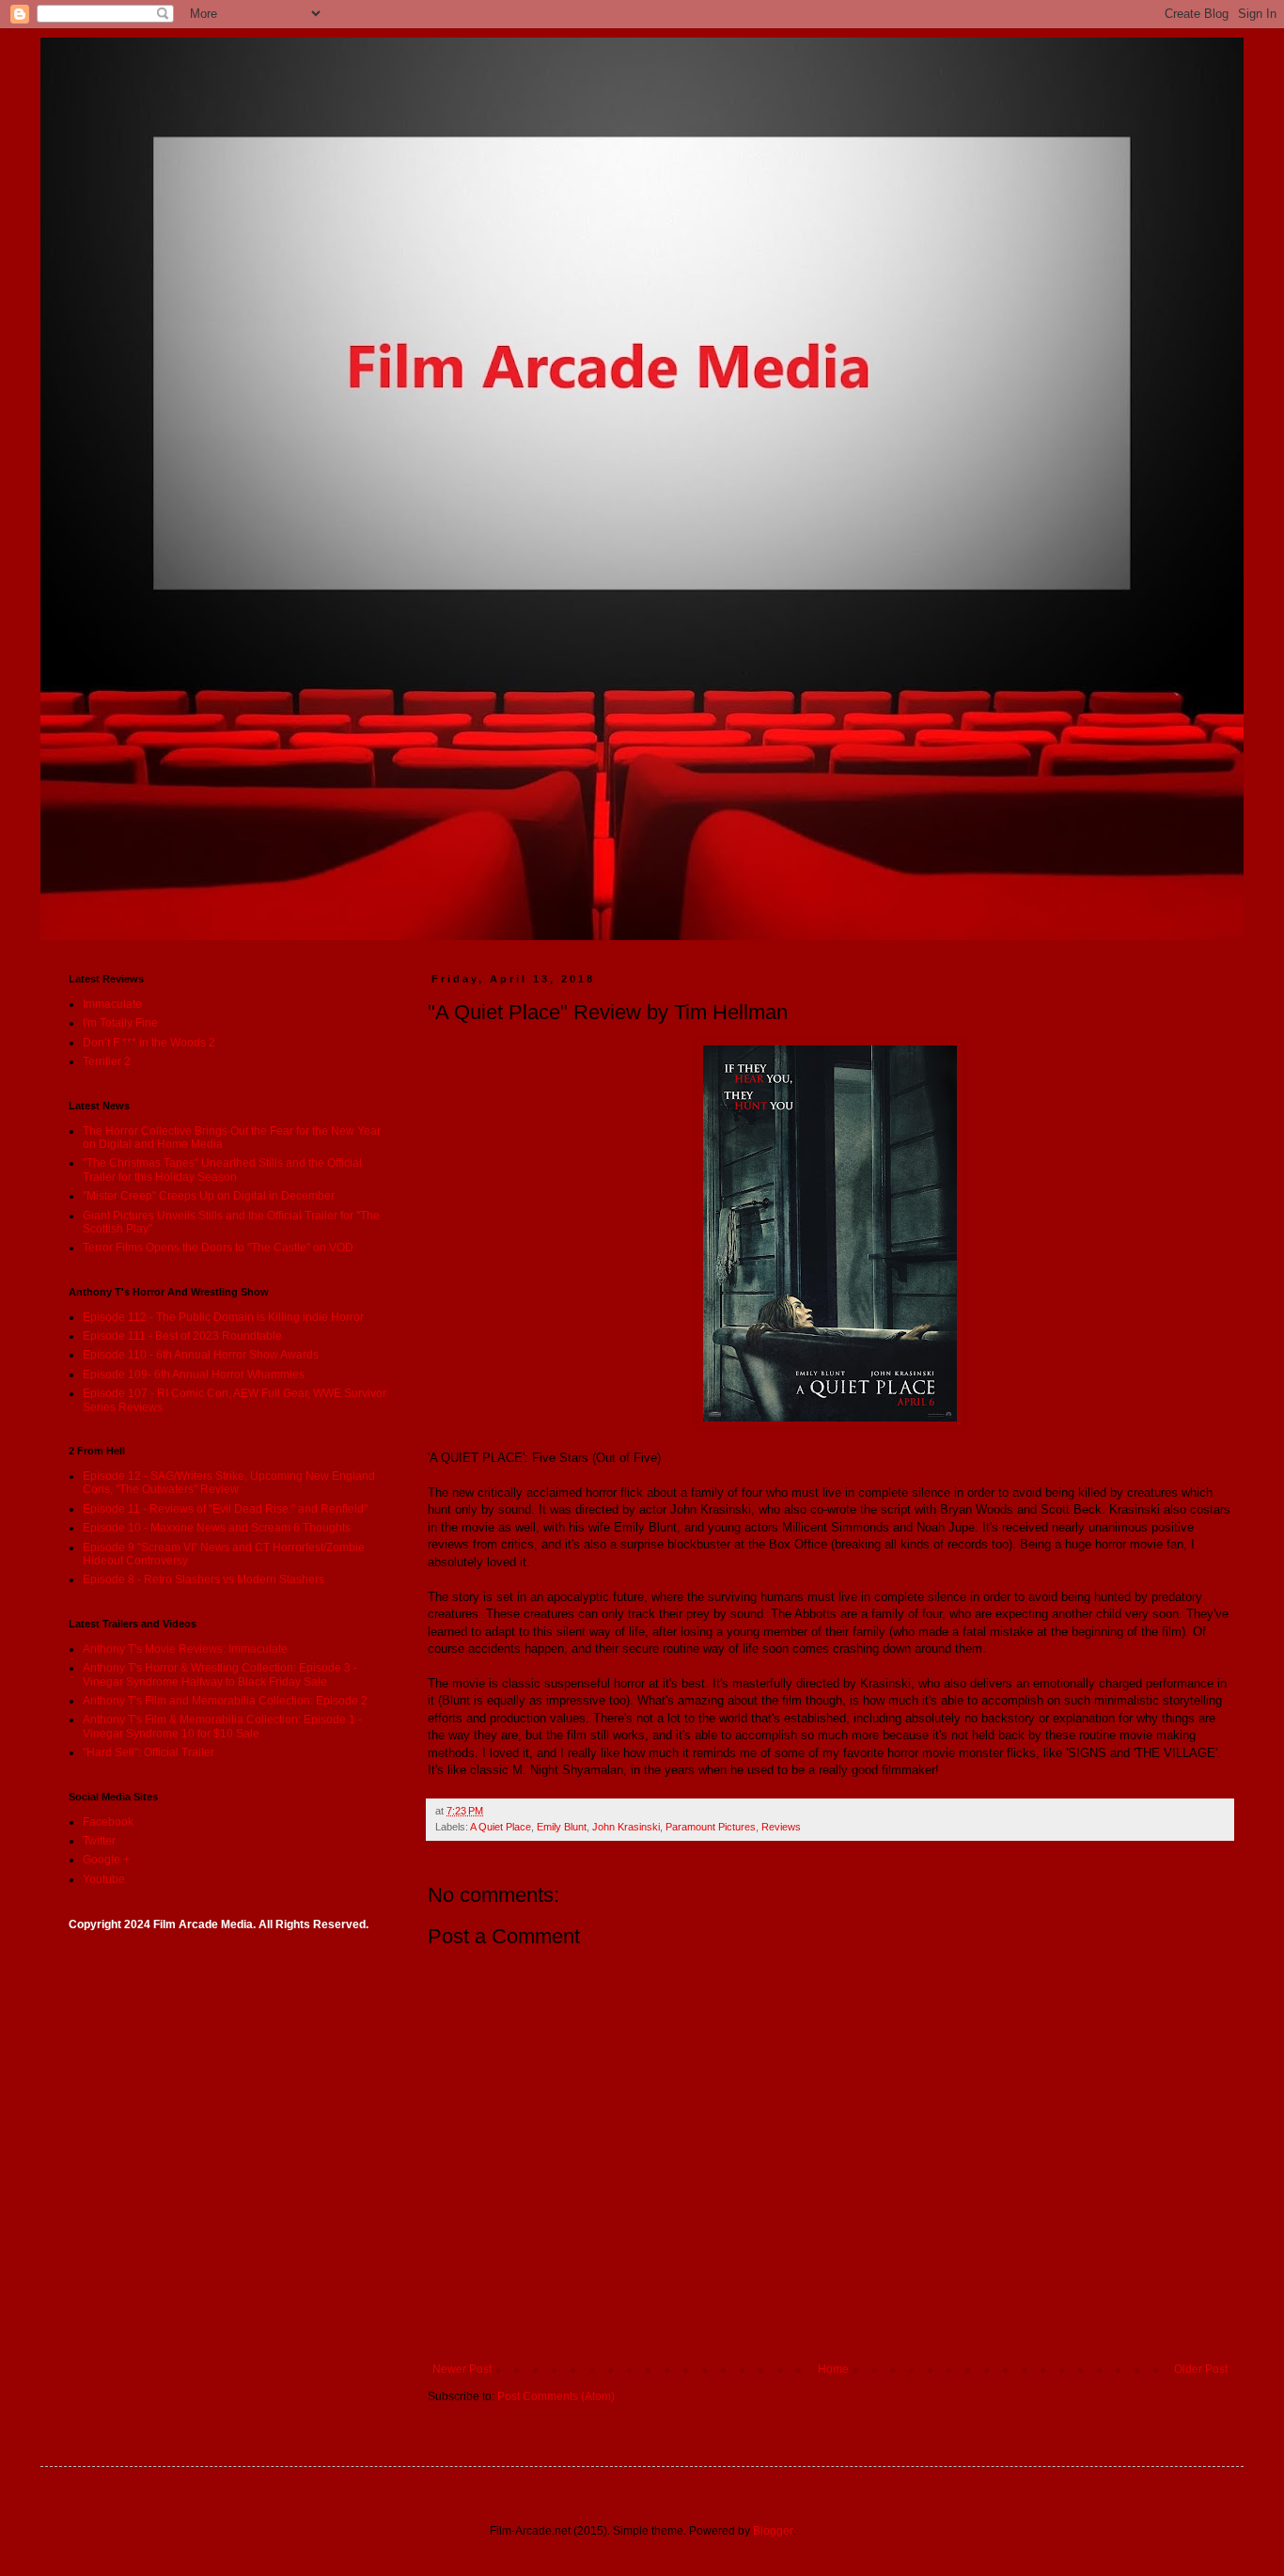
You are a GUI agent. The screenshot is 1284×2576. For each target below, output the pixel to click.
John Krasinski (626, 1827)
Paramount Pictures (711, 1827)
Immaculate (112, 1004)
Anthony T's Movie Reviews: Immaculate (185, 1649)
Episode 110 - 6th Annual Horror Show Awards (201, 1355)
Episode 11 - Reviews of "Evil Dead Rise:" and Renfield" (225, 1509)
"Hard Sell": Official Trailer (149, 1752)
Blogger (773, 2531)
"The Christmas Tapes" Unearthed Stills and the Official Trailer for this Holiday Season (222, 1170)
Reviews (781, 1827)
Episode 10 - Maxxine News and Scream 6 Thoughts (217, 1528)
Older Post (1201, 2369)
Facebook (108, 1822)
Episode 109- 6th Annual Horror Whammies (194, 1374)
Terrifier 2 (107, 1061)
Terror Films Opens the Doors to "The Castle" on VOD (218, 1248)
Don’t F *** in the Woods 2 (149, 1043)
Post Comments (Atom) (556, 2396)
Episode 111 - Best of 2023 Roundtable (182, 1336)
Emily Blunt (562, 1827)
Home (833, 2369)
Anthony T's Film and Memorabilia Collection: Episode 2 (225, 1701)
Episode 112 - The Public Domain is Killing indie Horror (223, 1317)
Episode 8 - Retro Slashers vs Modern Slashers (204, 1579)
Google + (106, 1860)
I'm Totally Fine (120, 1023)
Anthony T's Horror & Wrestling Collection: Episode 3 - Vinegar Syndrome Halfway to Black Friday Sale (220, 1674)
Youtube (104, 1879)
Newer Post (462, 2369)
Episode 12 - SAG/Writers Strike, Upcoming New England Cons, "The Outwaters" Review (229, 1483)
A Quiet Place (501, 1827)
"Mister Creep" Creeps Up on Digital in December (209, 1196)
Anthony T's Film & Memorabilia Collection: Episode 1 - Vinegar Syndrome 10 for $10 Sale (222, 1726)
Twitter (99, 1841)
